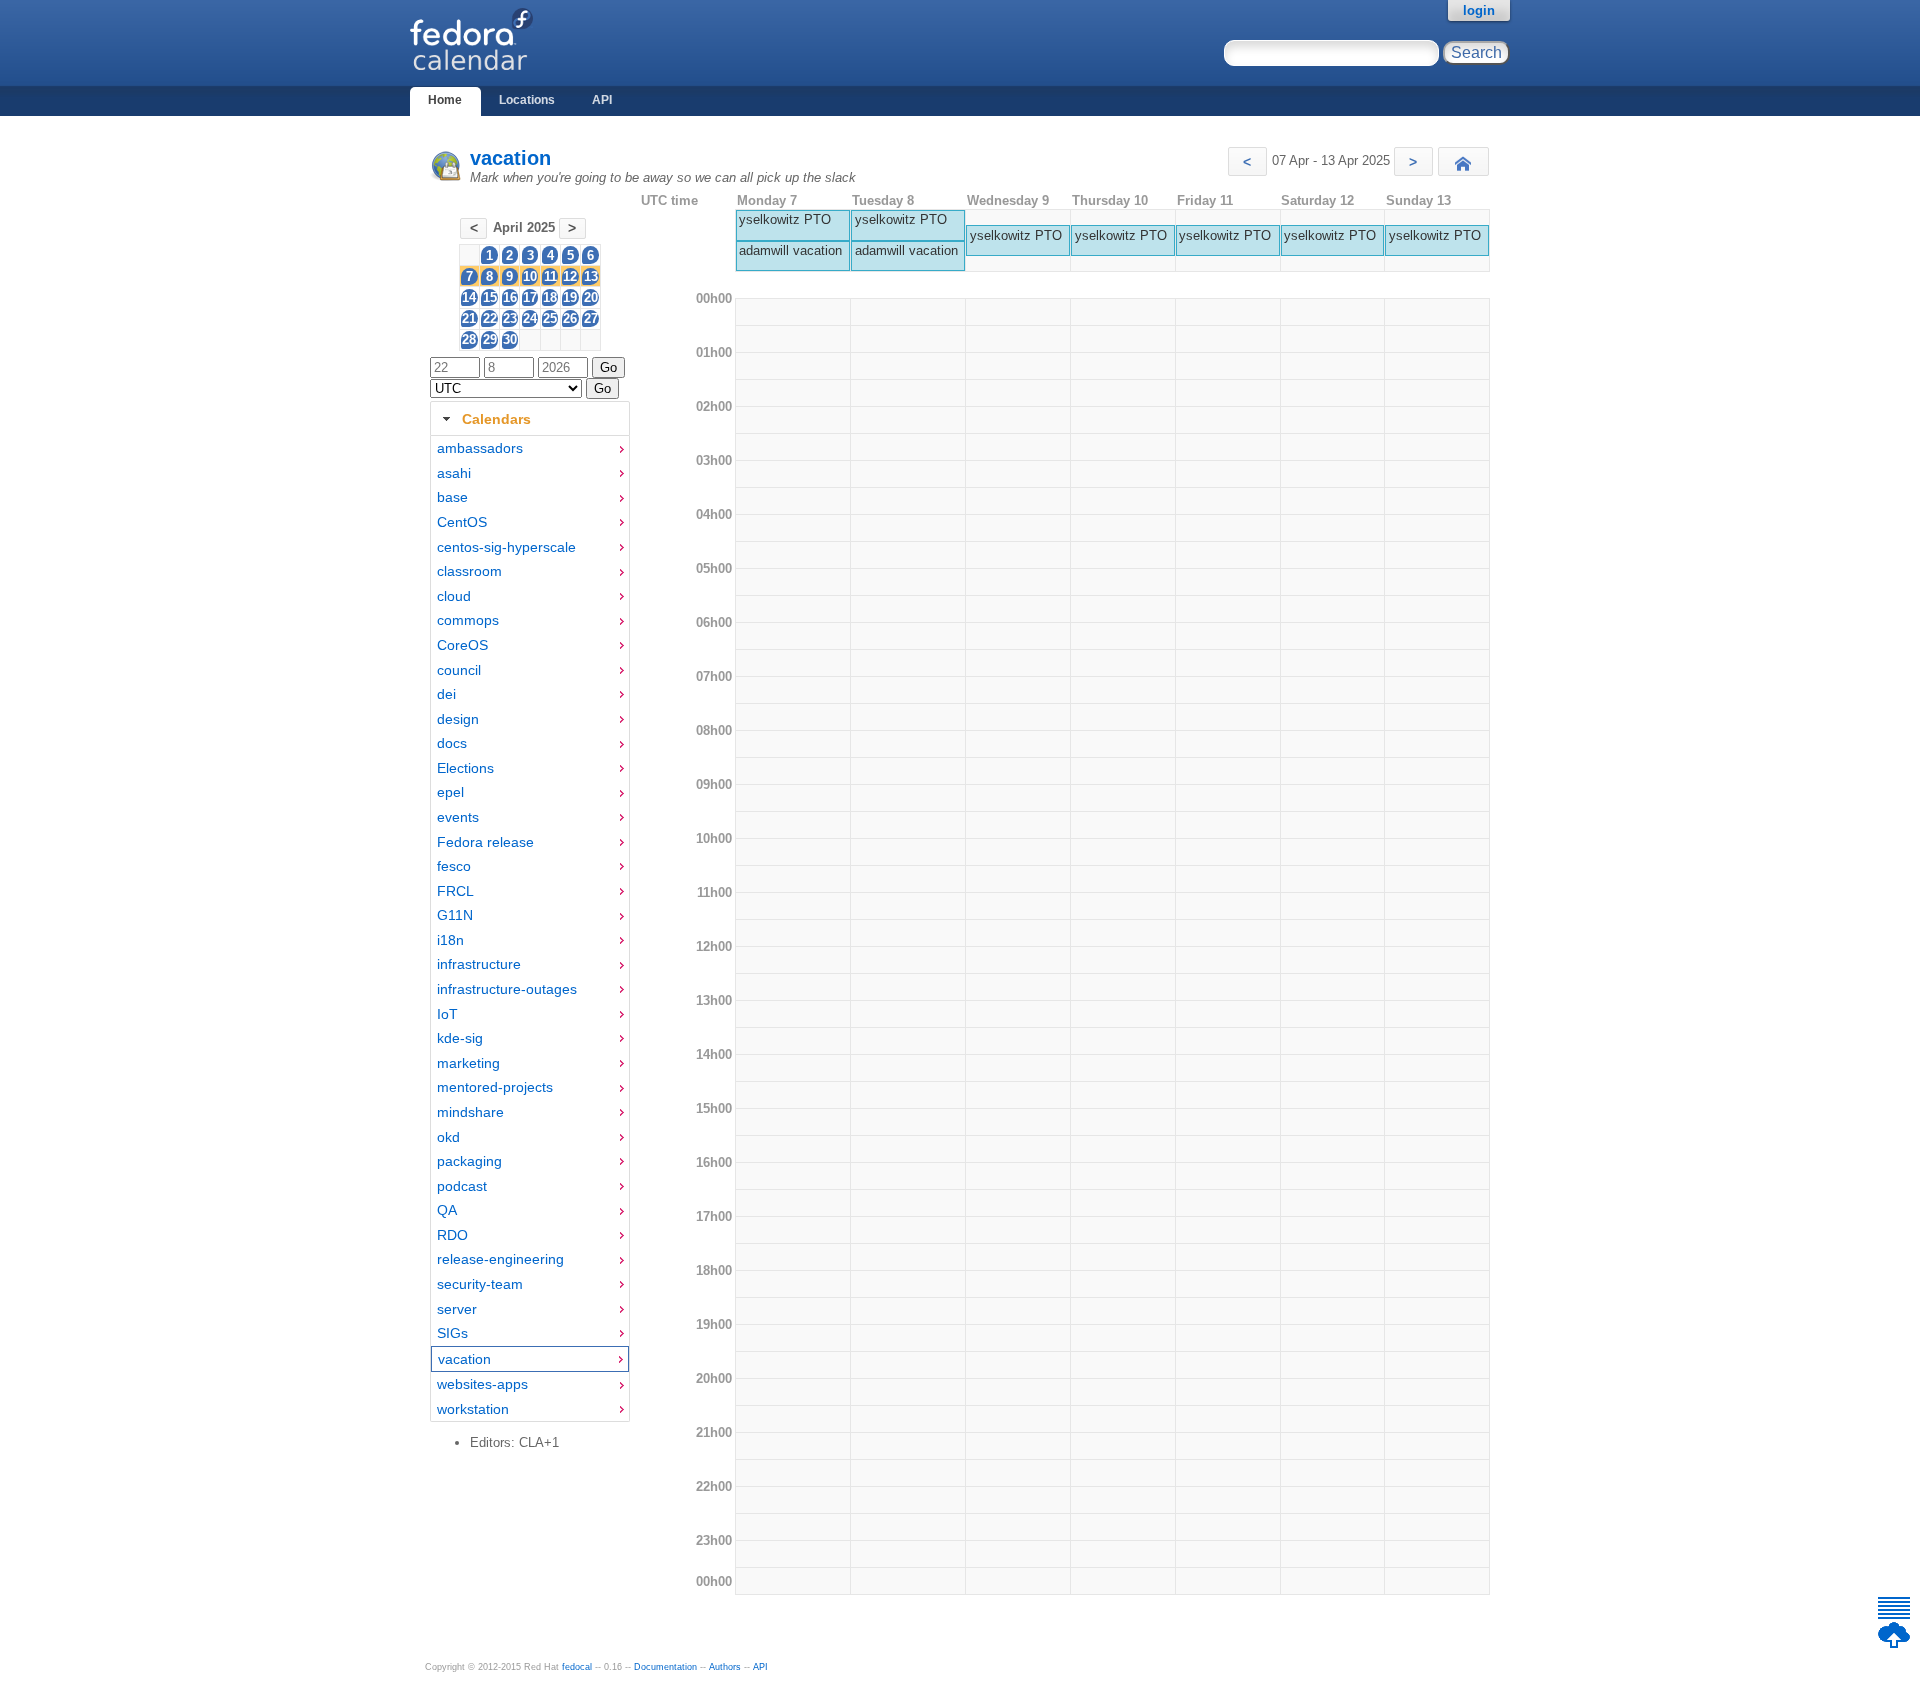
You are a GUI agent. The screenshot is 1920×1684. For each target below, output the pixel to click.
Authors (725, 1667)
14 (469, 297)
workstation (473, 1409)
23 (510, 318)
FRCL (455, 891)
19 (570, 297)
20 (591, 297)
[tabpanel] (530, 929)
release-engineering (500, 1259)
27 (591, 318)
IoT (447, 1014)
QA (447, 1210)
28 (469, 339)
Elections (465, 768)
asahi (454, 473)
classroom (469, 571)
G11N (455, 915)
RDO (452, 1235)
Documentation (665, 1667)
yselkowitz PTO (785, 219)
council (459, 670)
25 (550, 318)
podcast (462, 1186)
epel (450, 792)
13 (591, 276)
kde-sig (460, 1038)
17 (530, 297)
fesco (454, 866)
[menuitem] (530, 448)
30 (510, 339)
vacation (510, 158)
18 (550, 297)
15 (490, 297)
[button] (1247, 161)
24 (530, 318)
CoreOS (462, 645)
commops (468, 620)
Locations (527, 100)
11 (550, 276)
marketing (468, 1063)
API (602, 100)
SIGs (452, 1333)
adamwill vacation (790, 250)
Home (445, 100)
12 (570, 276)
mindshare (470, 1112)
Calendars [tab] (496, 419)
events (458, 817)
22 (490, 318)
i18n (450, 940)
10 (530, 276)
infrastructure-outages (507, 989)
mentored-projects (495, 1087)
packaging (469, 1161)
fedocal (577, 1667)
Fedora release (485, 842)
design (458, 719)
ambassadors (480, 448)
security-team (480, 1284)
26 (570, 318)
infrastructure (479, 964)
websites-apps (482, 1384)
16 (510, 297)
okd (448, 1137)
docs (452, 743)
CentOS (462, 522)
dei (446, 694)
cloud (454, 596)
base (452, 497)
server (457, 1309)
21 (469, 318)
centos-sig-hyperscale (506, 547)
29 (490, 339)
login (1479, 10)
